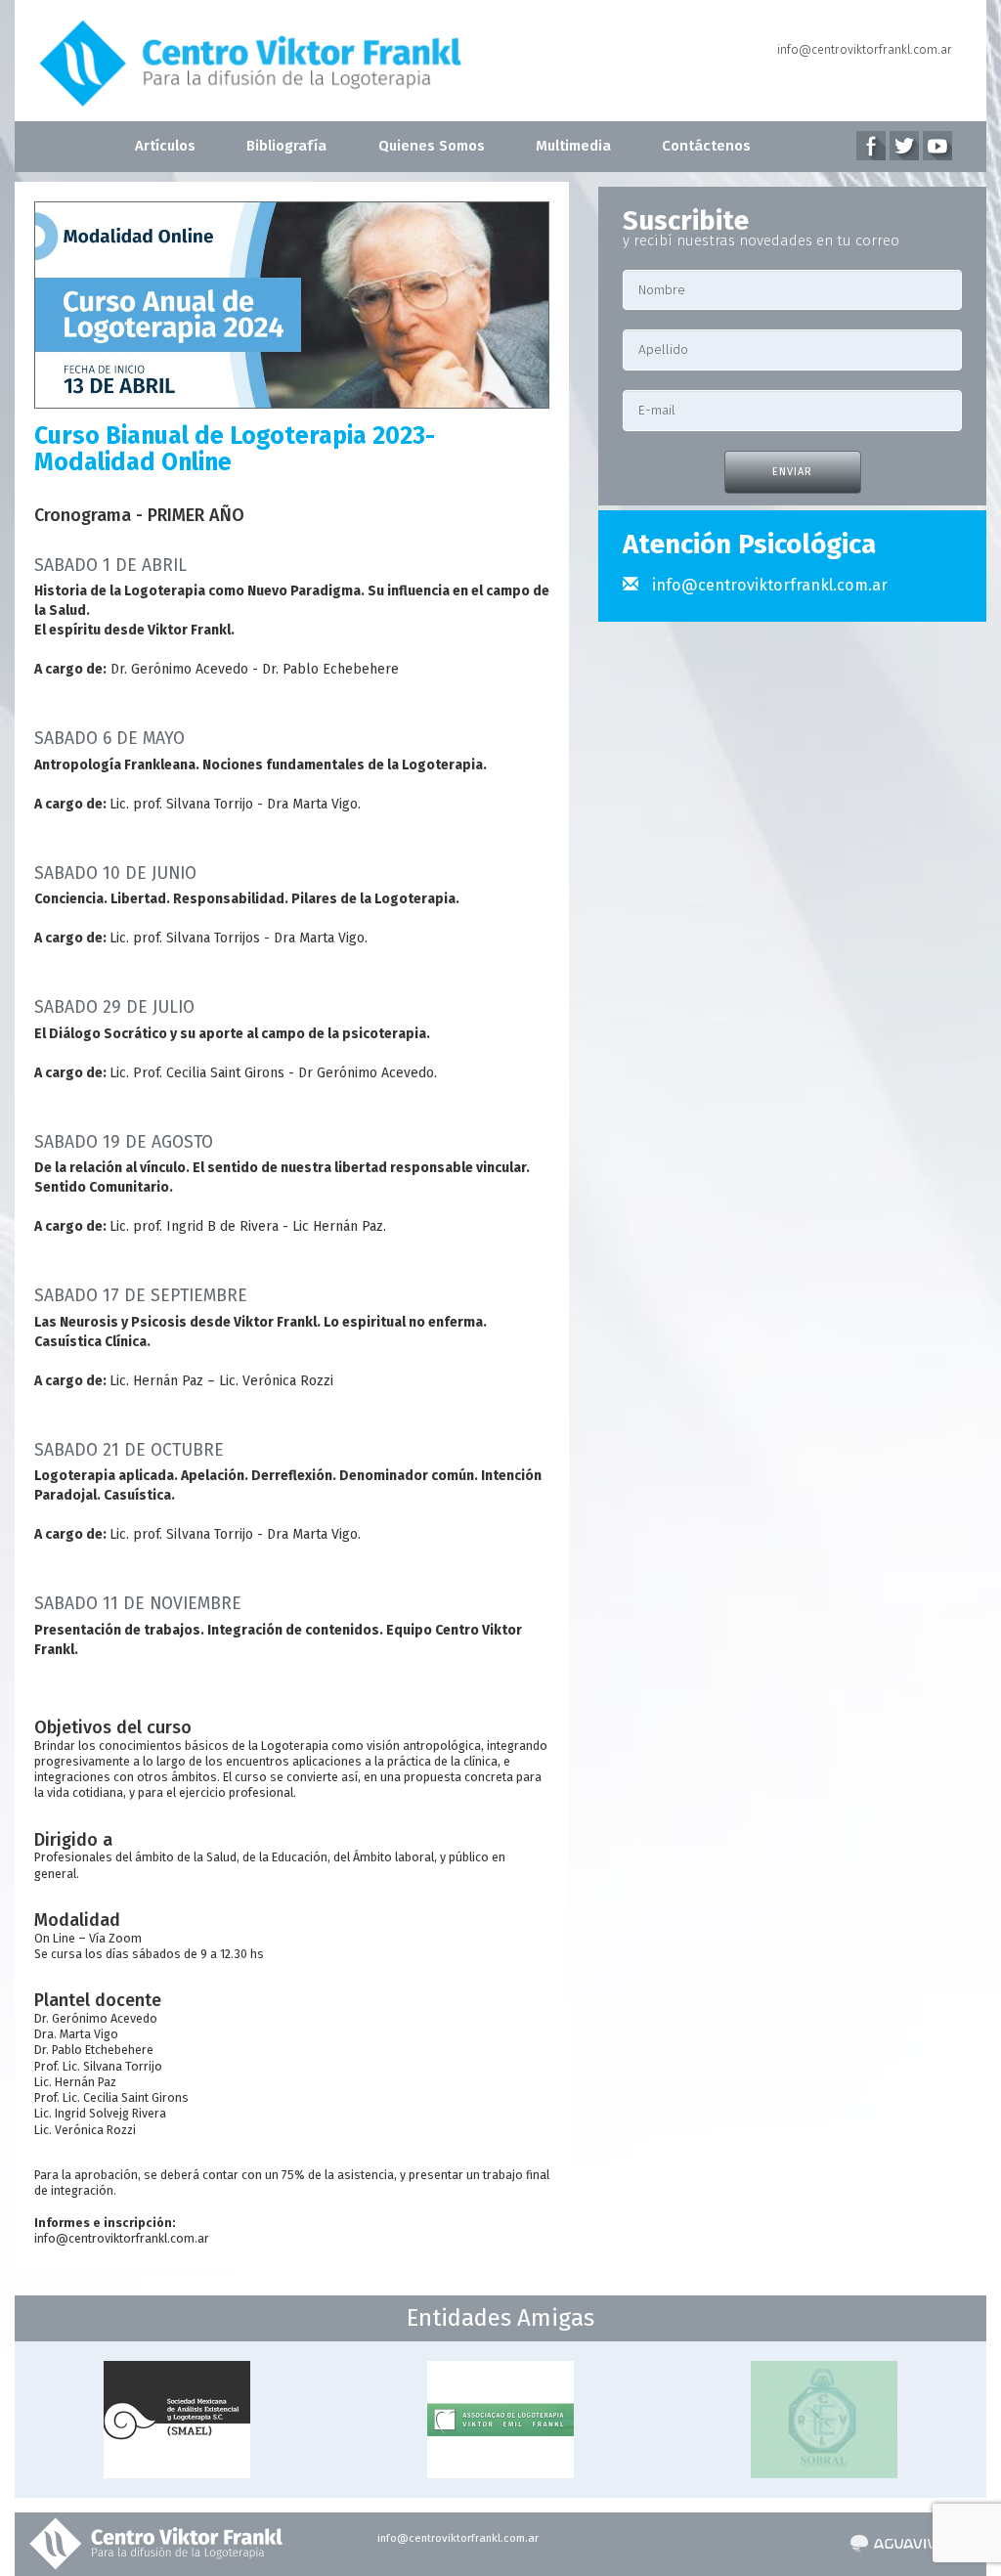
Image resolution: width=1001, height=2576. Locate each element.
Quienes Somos (432, 146)
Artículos (165, 146)
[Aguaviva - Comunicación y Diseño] (898, 2544)
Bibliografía (286, 146)
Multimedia (573, 146)
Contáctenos (706, 146)
